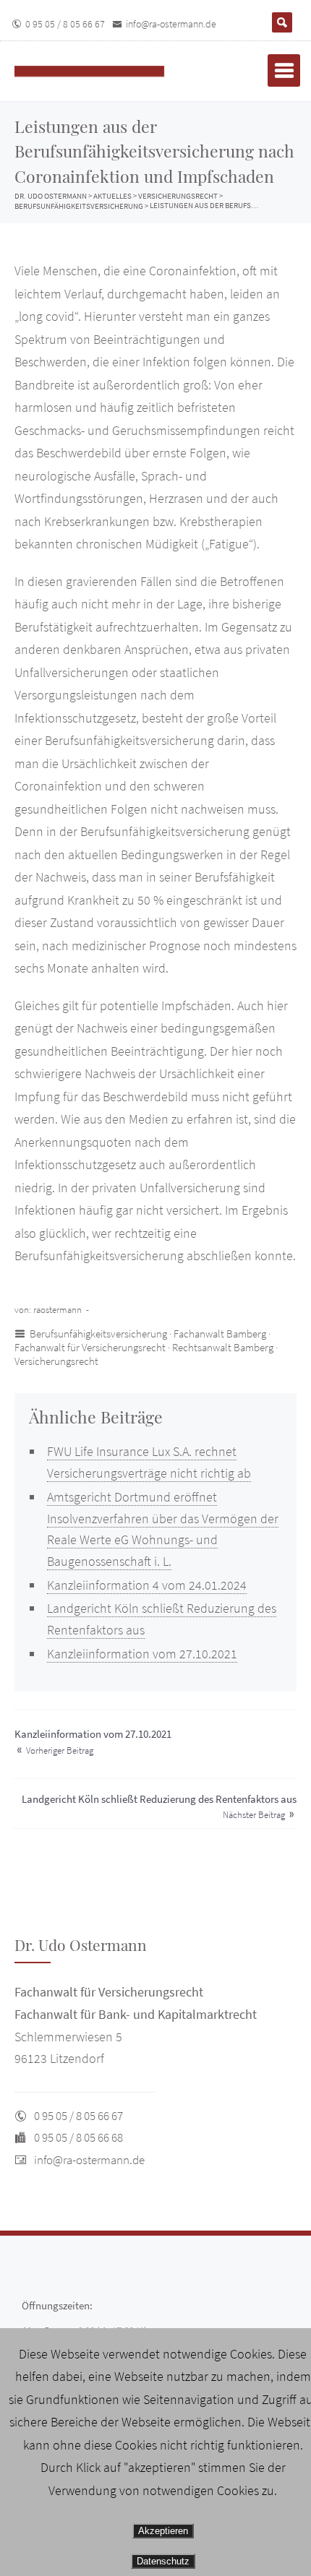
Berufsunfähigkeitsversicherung (98, 1334)
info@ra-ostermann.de (171, 24)
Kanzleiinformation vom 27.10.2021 (142, 1654)
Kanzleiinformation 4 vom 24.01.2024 (147, 1585)
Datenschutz (163, 2561)
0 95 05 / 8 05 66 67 (65, 24)
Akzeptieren (163, 2531)
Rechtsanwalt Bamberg (223, 1347)
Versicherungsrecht (56, 1361)
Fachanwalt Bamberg (220, 1334)
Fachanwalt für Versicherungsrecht (90, 1347)
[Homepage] (105, 71)
